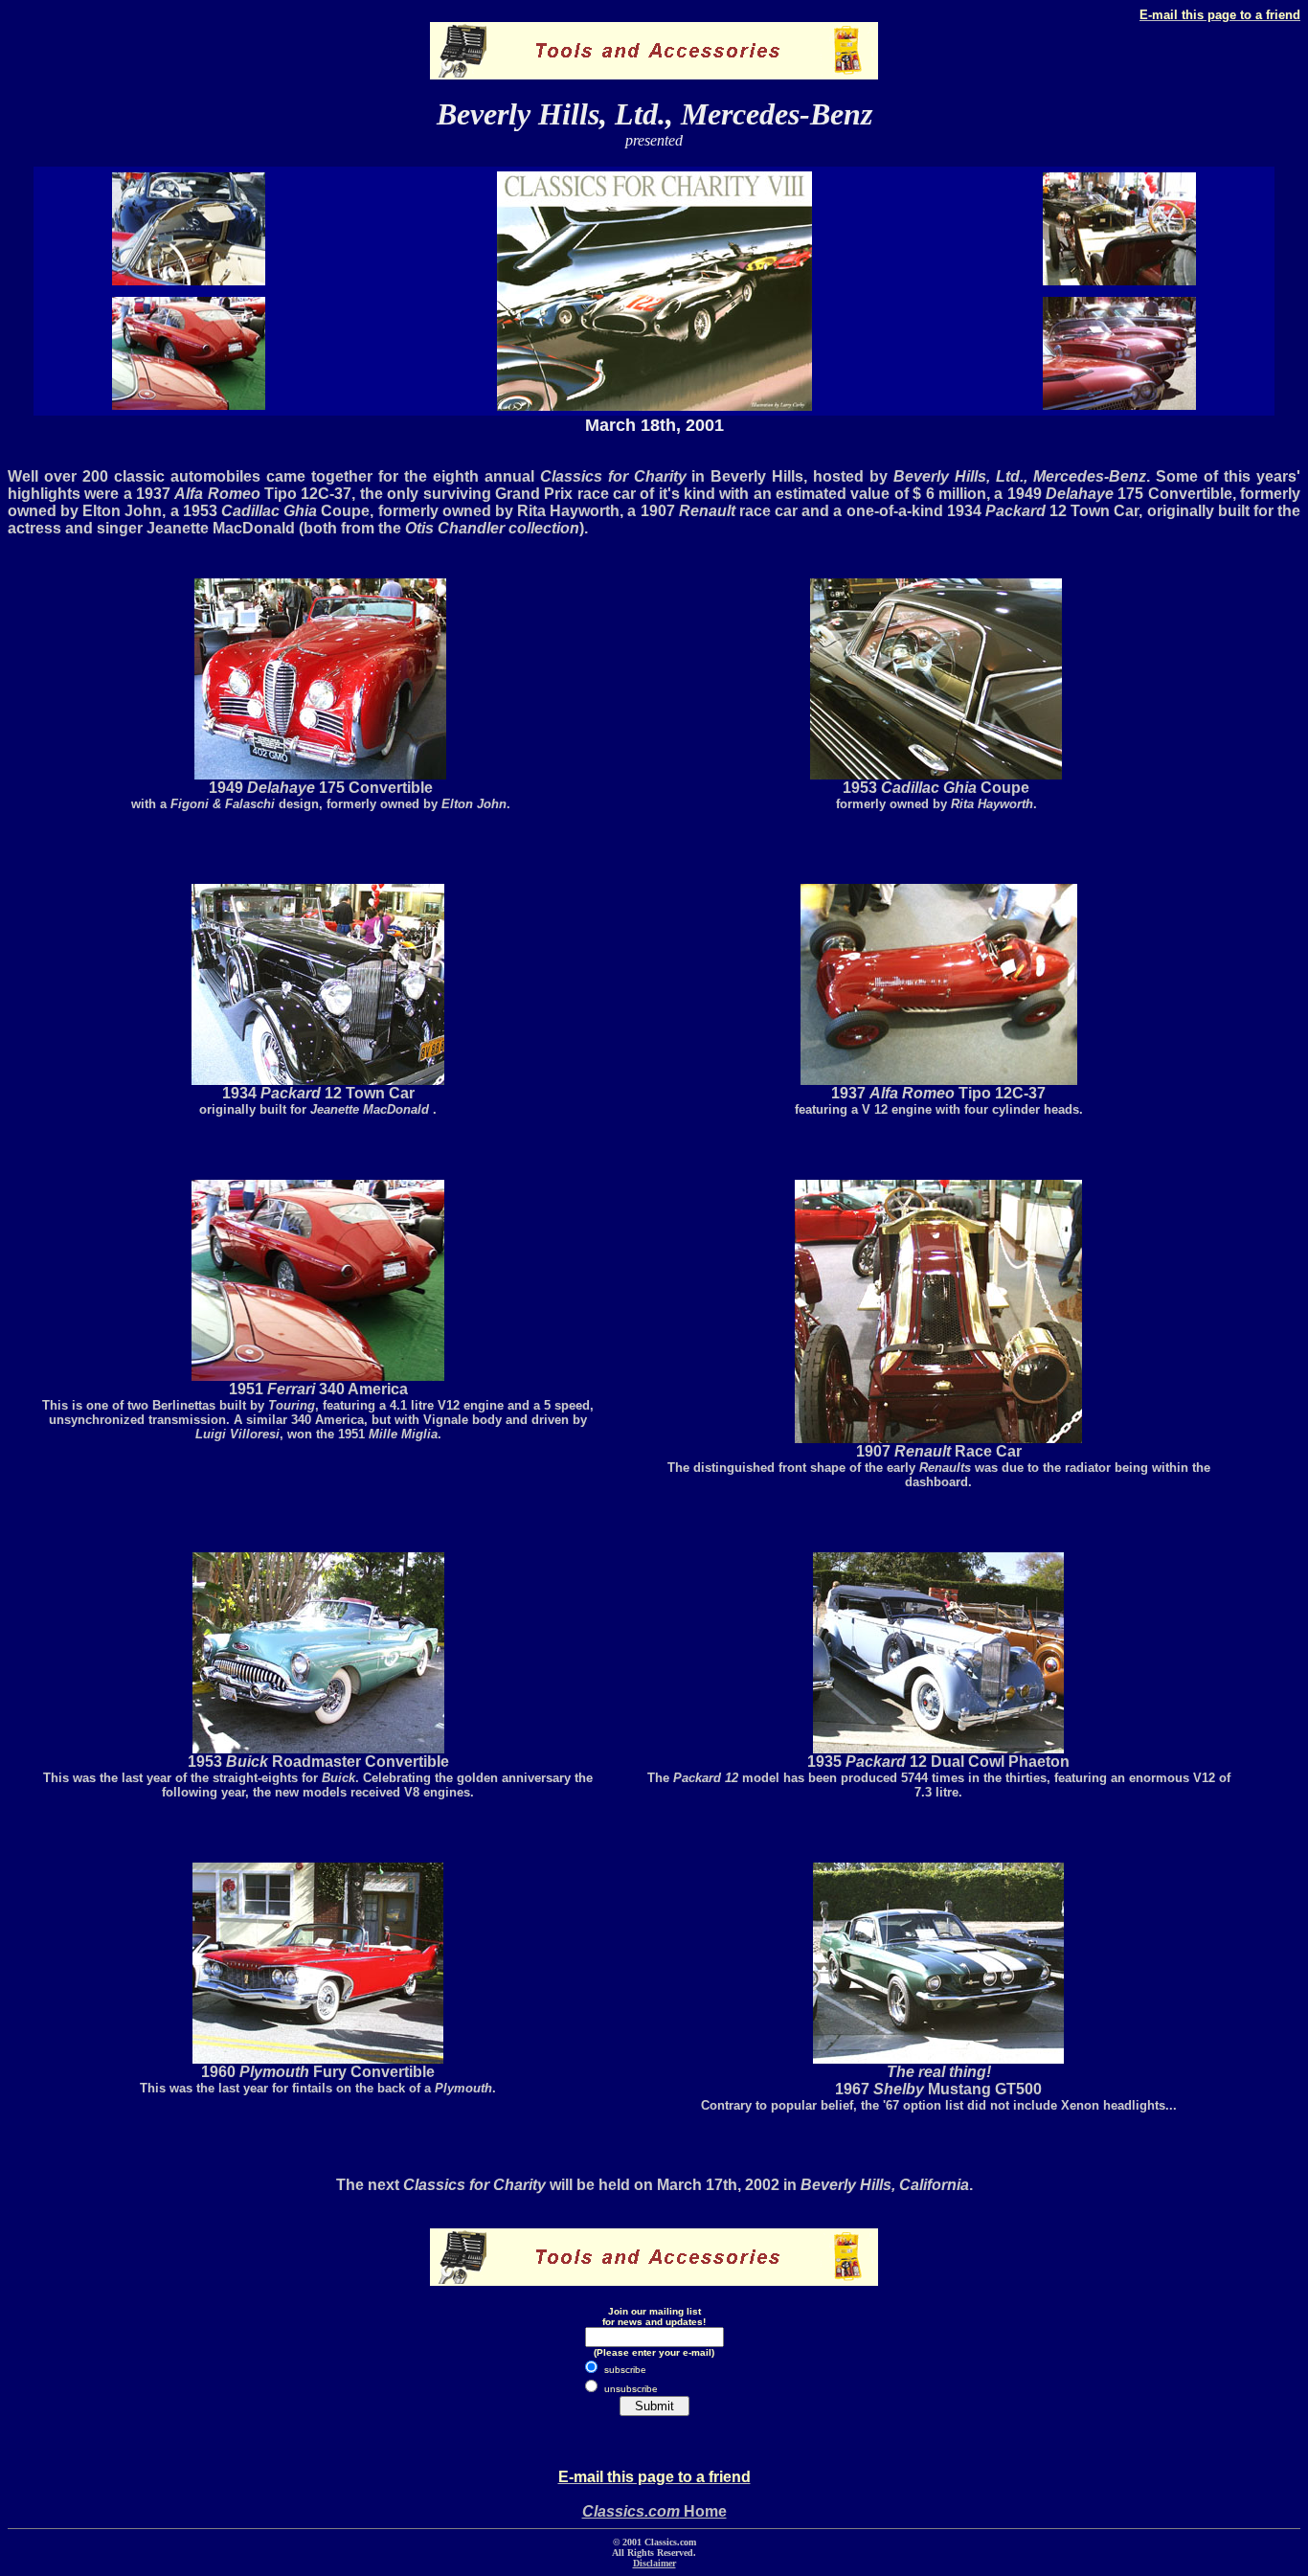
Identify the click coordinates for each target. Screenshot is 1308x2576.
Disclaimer (654, 2563)
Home (654, 2511)
